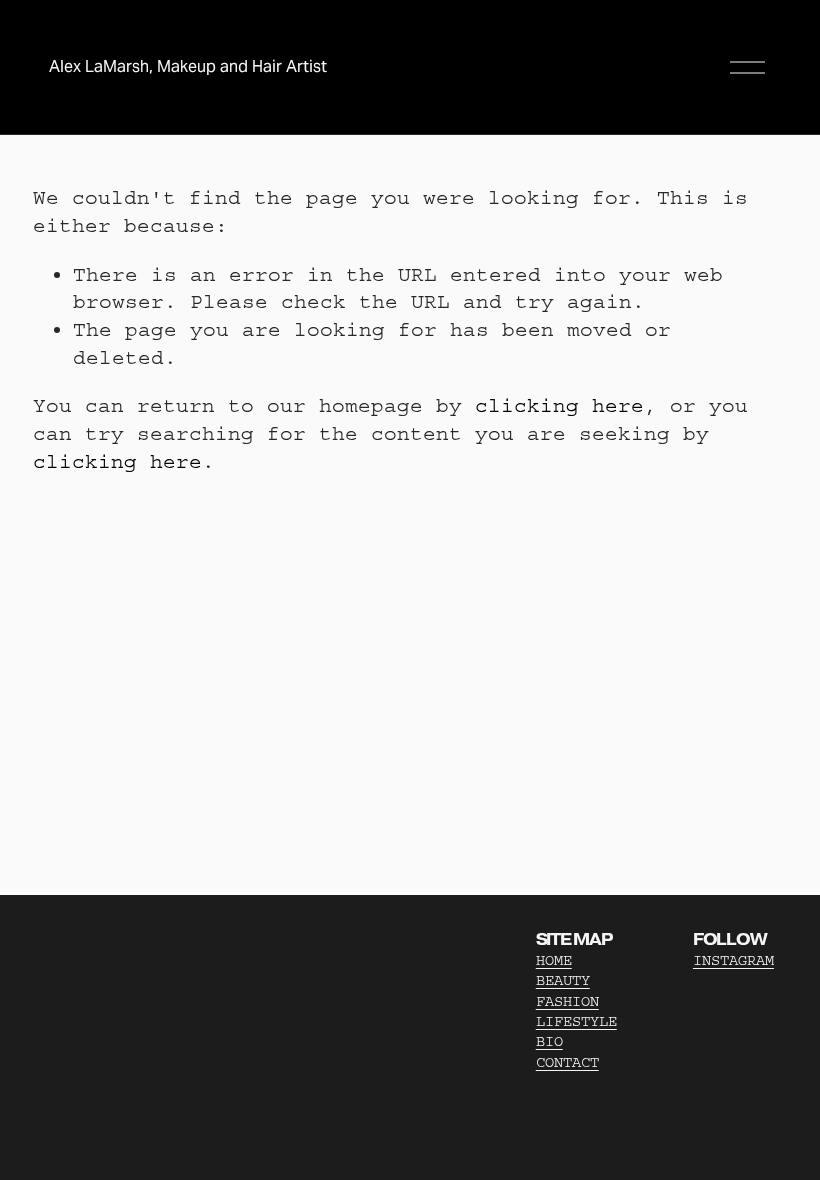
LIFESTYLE (576, 1021)
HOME (554, 960)
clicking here (559, 405)
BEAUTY (563, 980)
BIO (549, 1041)
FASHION (567, 1001)
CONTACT (567, 1062)
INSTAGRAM (733, 960)
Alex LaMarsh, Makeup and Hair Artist (188, 66)
